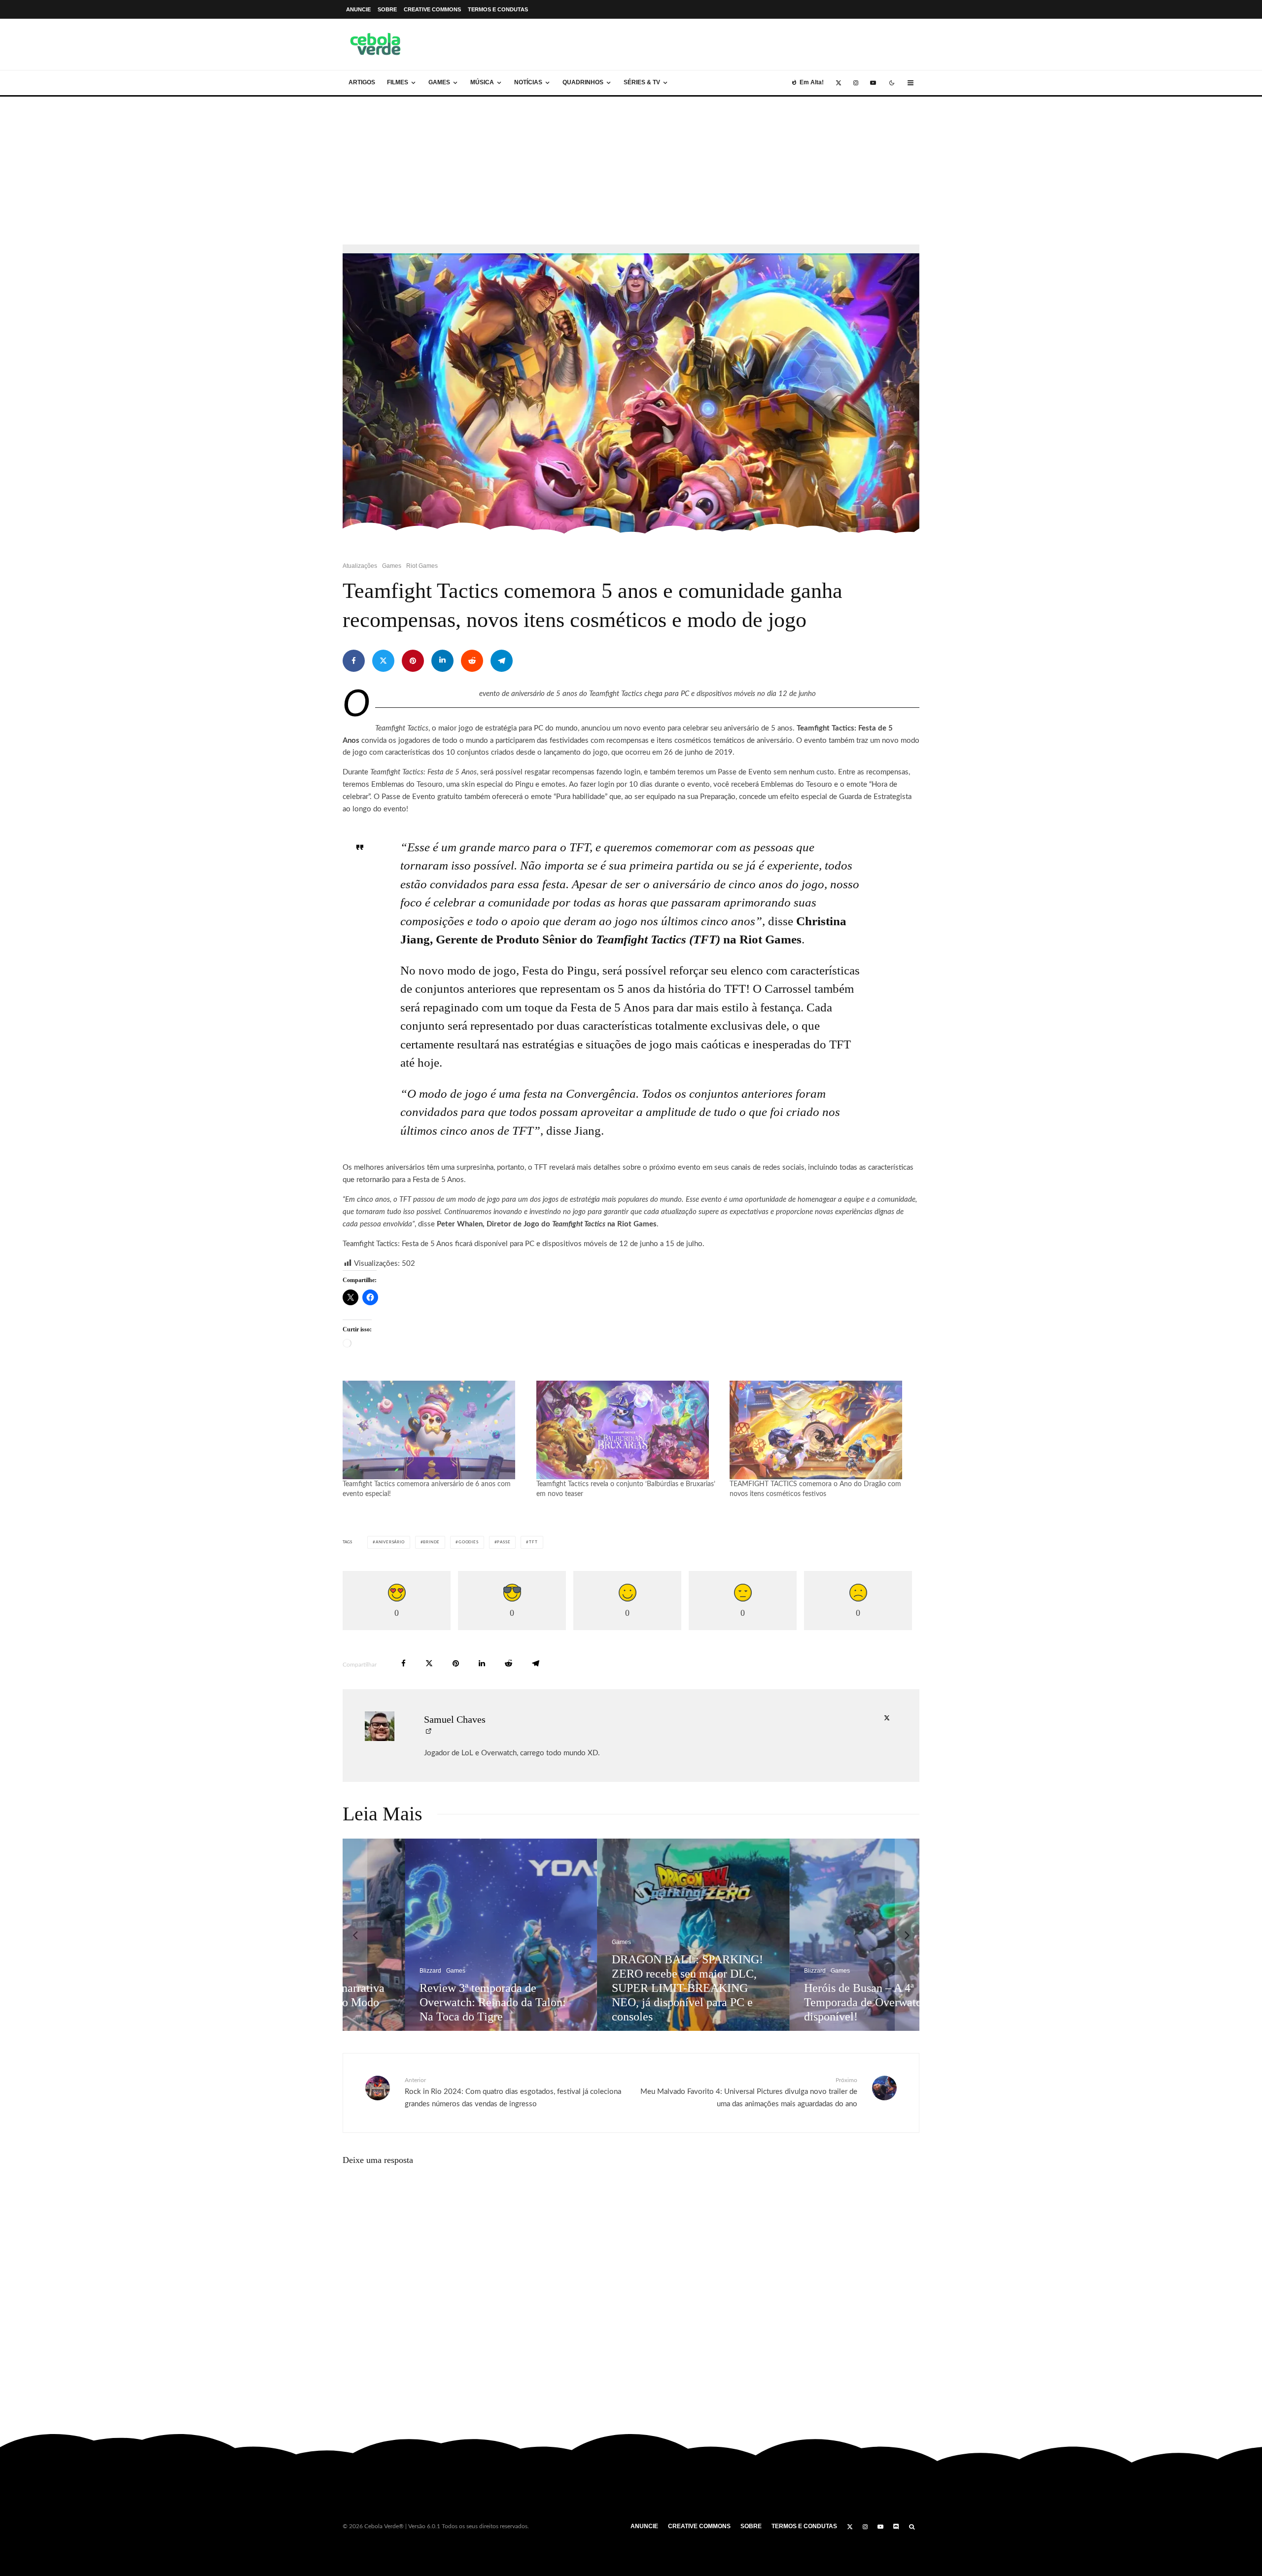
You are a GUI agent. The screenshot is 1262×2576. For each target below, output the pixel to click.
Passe (504, 1542)
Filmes (398, 82)
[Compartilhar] (354, 661)
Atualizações (360, 566)
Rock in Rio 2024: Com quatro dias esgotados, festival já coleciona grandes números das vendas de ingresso (513, 2092)
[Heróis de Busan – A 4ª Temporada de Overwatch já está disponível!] (824, 1935)
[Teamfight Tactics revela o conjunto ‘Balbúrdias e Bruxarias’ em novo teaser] (628, 1430)
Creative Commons (432, 9)
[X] (839, 83)
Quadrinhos (583, 82)
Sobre (387, 9)
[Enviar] (472, 661)
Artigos (362, 82)
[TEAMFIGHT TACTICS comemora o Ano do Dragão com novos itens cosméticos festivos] (822, 1430)
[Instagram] (856, 83)
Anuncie (358, 9)
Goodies (469, 1542)
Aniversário (390, 1542)
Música (482, 82)
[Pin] (413, 661)
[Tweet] (383, 661)
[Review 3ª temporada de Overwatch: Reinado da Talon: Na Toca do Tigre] (439, 1935)
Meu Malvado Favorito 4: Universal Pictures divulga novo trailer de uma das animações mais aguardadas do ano (749, 2092)
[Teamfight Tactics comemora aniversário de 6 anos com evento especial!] (435, 1430)
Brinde (431, 1542)
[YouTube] (873, 83)
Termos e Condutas (498, 9)
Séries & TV (642, 82)
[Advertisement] (631, 171)
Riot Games (422, 566)
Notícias (528, 82)
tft (533, 1542)
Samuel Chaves (455, 1719)
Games (439, 82)
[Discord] (896, 2527)
